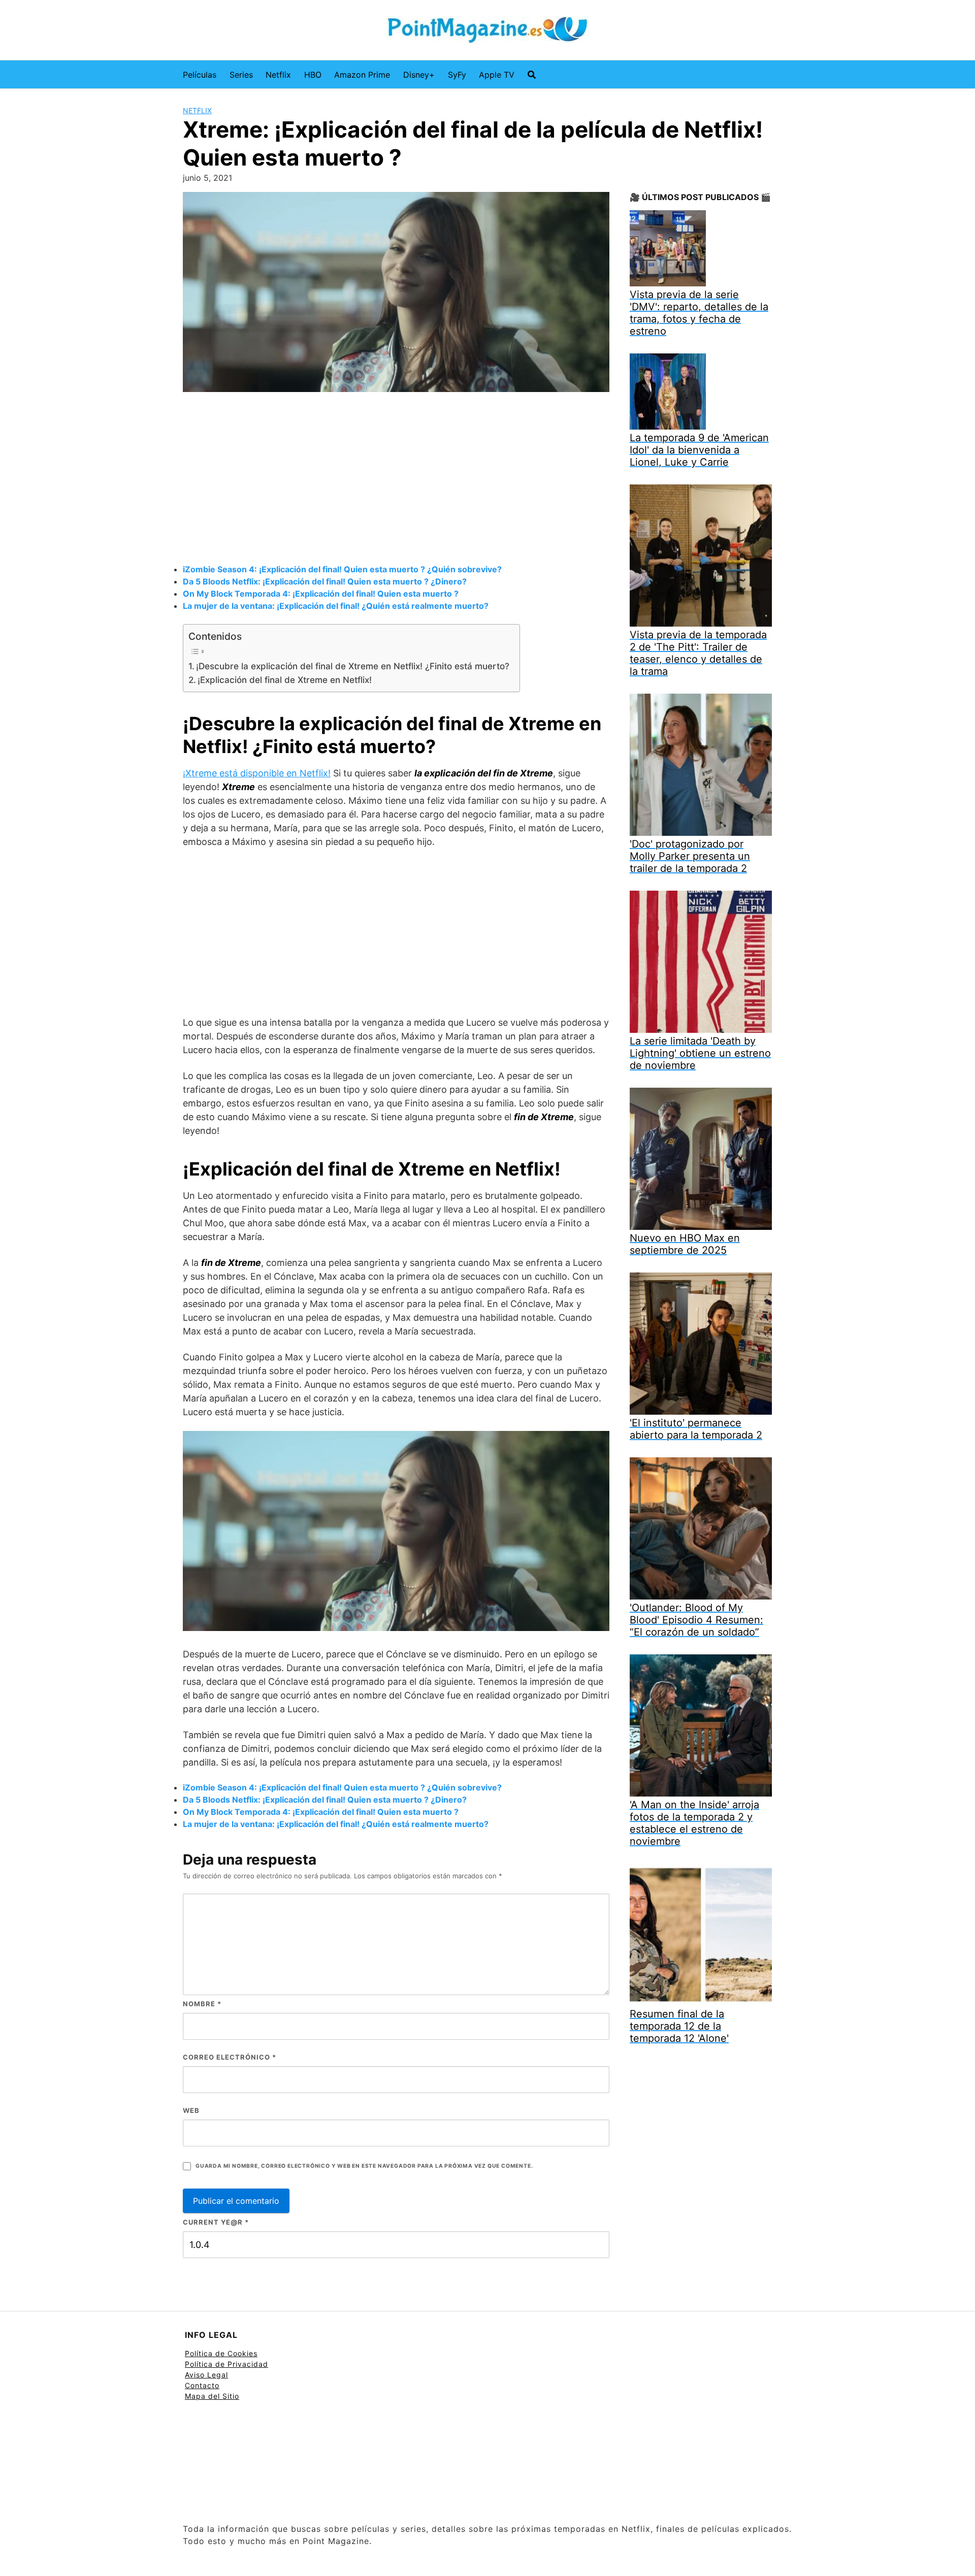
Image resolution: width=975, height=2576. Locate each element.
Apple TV (497, 75)
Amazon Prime (362, 75)
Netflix (278, 75)
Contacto (202, 2385)
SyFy (457, 75)
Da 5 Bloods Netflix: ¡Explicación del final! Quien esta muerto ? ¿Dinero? (325, 581)
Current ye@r (216, 2222)
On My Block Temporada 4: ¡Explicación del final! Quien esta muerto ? (321, 594)
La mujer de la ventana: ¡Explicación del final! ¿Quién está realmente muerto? (336, 606)
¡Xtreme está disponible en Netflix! (257, 773)
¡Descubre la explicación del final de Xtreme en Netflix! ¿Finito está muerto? (353, 666)
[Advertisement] (396, 479)
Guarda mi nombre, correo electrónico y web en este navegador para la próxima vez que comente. (364, 2166)
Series (241, 75)
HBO (313, 75)
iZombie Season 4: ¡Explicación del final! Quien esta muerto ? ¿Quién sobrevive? (342, 569)
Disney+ (419, 75)
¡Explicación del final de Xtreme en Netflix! (285, 680)
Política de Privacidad (226, 2364)
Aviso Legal (206, 2375)
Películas (200, 75)
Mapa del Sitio (212, 2396)
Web (191, 2110)
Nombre (202, 2004)
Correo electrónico (230, 2057)
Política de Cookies (221, 2353)
